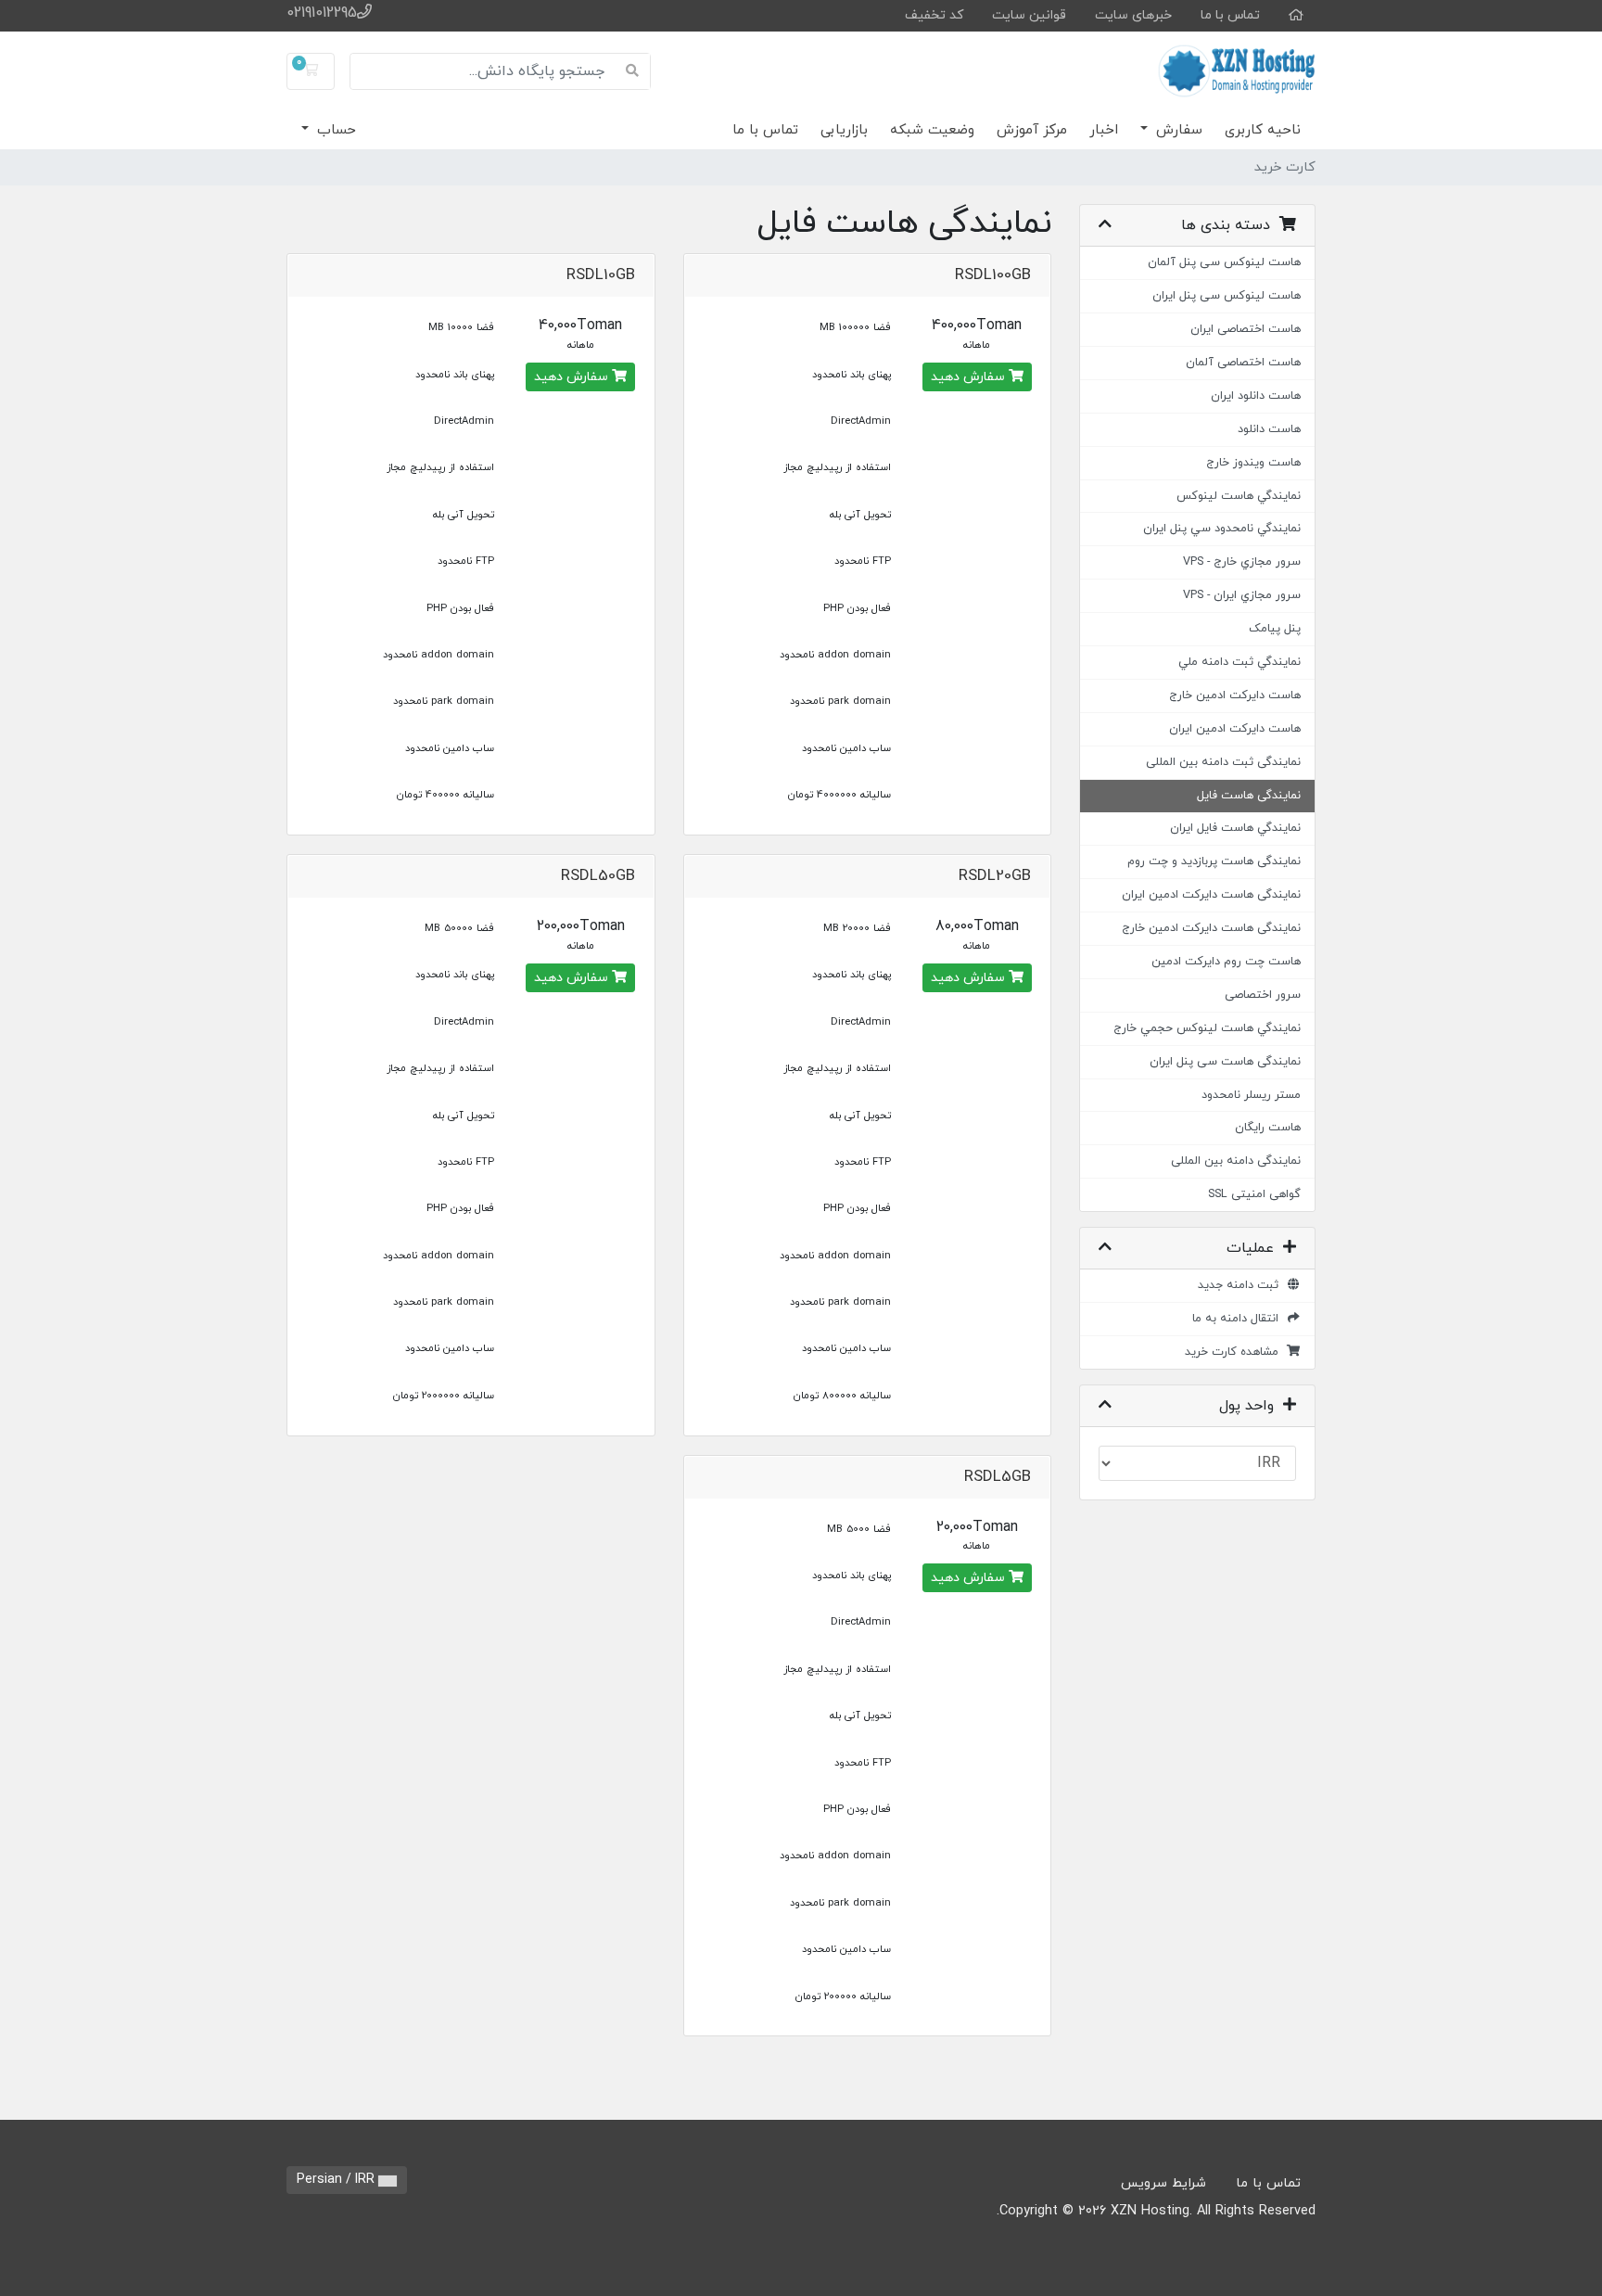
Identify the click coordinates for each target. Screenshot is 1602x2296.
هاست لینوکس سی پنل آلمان (1224, 262)
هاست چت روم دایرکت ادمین (1226, 962)
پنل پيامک (1275, 629)
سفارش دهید (970, 377)
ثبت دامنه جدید (1242, 1285)
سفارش (1177, 130)
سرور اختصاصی (1263, 995)
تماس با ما (1230, 15)
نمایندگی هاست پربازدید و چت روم (1214, 861)
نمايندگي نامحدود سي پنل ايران (1222, 529)
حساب (334, 130)
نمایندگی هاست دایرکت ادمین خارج (1211, 928)
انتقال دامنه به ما (1239, 1319)
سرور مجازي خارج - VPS (1242, 562)
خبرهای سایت (1133, 15)
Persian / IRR (337, 2180)
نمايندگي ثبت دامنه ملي (1240, 662)
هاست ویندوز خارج (1253, 463)
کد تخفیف (934, 15)
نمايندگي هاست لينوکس (1239, 496)
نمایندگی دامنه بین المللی (1236, 1161)
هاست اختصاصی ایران (1246, 329)
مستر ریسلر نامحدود (1251, 1095)
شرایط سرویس (1163, 2183)
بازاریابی (844, 130)
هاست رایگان (1268, 1128)
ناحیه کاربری (1263, 130)
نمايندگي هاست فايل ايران (1235, 828)
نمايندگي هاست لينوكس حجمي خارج (1207, 1028)
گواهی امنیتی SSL (1254, 1194)
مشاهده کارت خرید (1235, 1352)
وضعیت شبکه (932, 130)
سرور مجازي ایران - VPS (1242, 595)
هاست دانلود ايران (1256, 396)
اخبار (1104, 130)
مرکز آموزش (1032, 130)
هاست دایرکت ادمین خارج (1235, 695)
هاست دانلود (1269, 429)
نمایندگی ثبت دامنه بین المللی (1223, 762)
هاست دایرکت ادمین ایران (1235, 729)
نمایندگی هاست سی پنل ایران (1225, 1062)
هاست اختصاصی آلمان (1243, 363)
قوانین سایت (1029, 15)
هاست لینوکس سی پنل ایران (1227, 296)
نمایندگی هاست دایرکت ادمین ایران (1211, 895)
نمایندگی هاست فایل (1249, 796)
